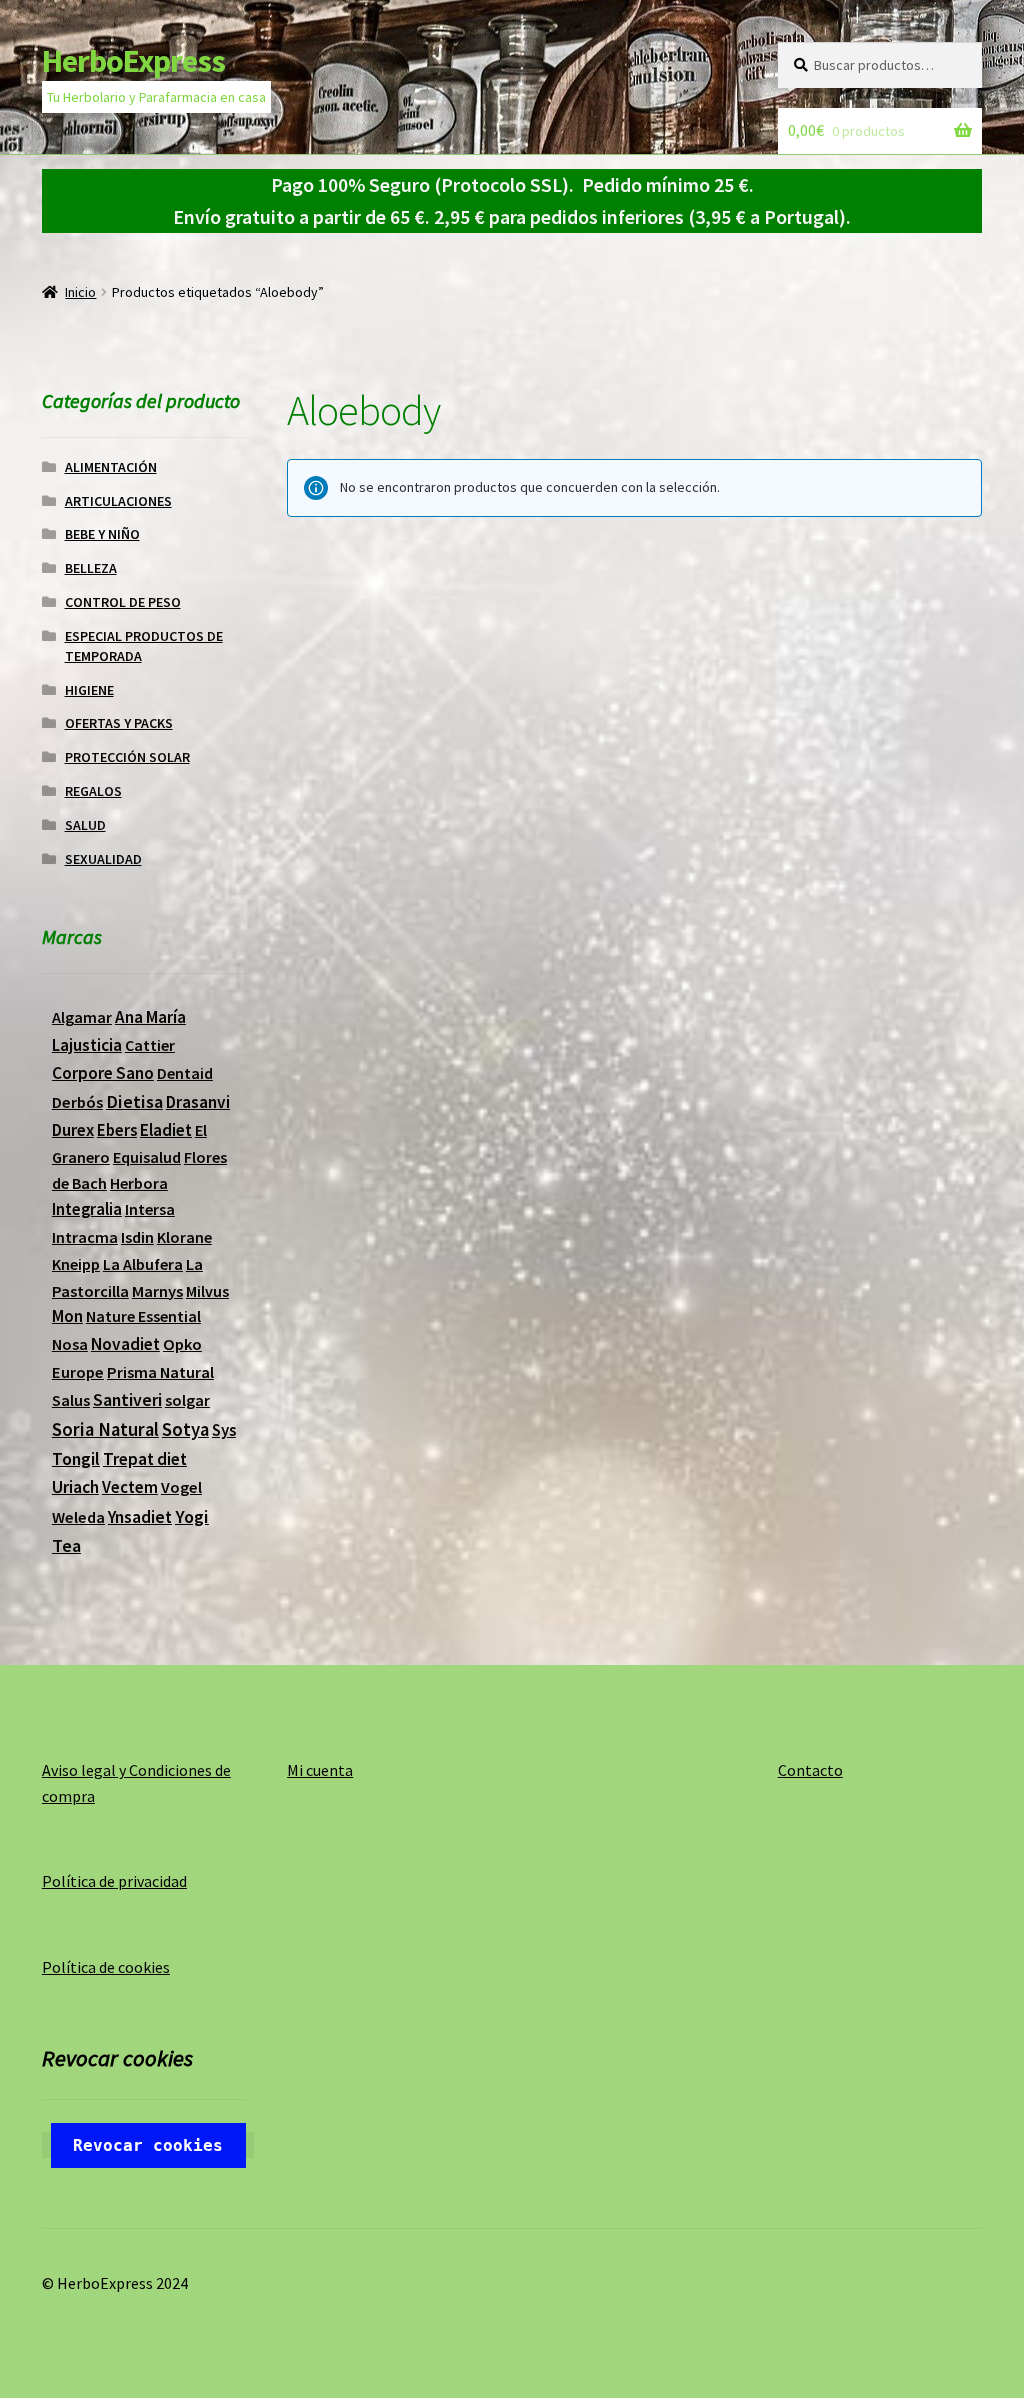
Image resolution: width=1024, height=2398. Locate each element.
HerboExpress (133, 61)
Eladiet (166, 1130)
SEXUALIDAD (103, 859)
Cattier (150, 1045)
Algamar (82, 1017)
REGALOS (93, 791)
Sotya (185, 1429)
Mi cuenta (320, 1770)
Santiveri (127, 1399)
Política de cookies (106, 1967)
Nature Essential (143, 1316)
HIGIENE (89, 690)
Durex (73, 1130)
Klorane (184, 1237)
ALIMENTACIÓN (111, 467)
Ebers (117, 1130)
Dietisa (134, 1101)
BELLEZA (91, 568)
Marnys (157, 1291)
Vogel (181, 1487)
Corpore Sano (103, 1073)
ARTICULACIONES (118, 501)
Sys (224, 1430)
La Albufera (143, 1264)
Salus (71, 1400)
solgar (187, 1400)
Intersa (150, 1209)
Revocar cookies (148, 2145)
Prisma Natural (160, 1372)
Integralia (87, 1209)
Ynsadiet (140, 1517)
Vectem (130, 1487)
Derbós (77, 1102)
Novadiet (125, 1344)
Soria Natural (105, 1429)
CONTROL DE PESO (123, 602)
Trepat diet (145, 1459)
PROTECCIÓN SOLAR (127, 757)
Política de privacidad (114, 1881)
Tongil (76, 1459)
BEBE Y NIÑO (102, 534)
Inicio (80, 292)
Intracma (85, 1237)
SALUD (85, 825)
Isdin (137, 1237)
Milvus (207, 1291)
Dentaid (185, 1073)
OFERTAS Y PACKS (119, 723)
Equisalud (147, 1157)
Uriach (75, 1487)
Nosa (70, 1344)
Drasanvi (198, 1102)
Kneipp (76, 1264)
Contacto (810, 1770)
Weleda (78, 1517)
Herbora (139, 1183)
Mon (67, 1316)
